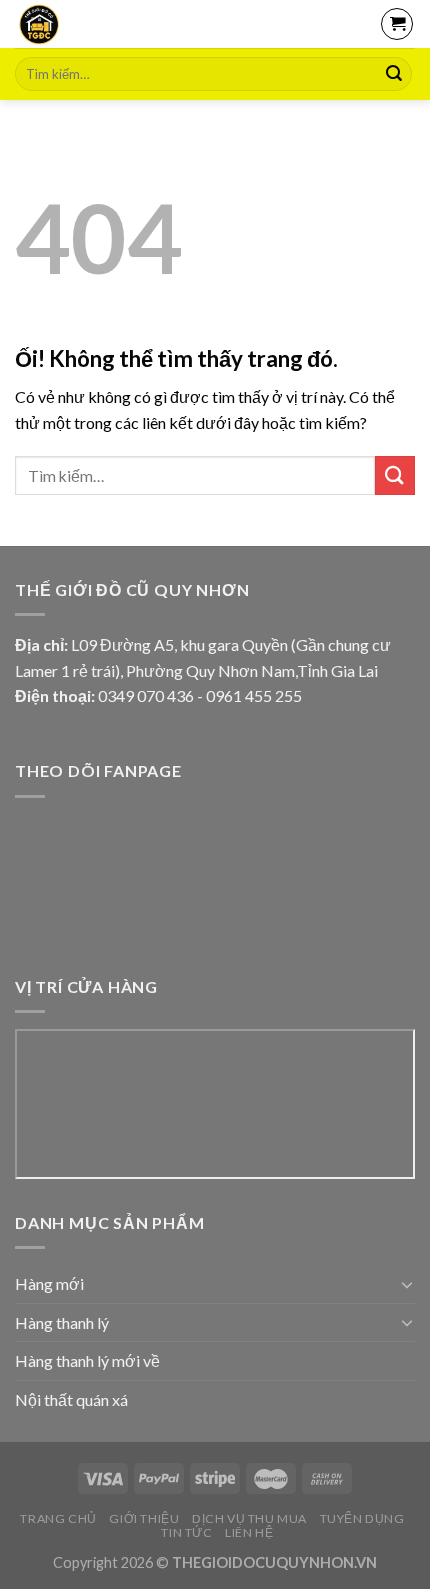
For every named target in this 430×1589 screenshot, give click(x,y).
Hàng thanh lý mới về (87, 1360)
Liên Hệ (249, 1532)
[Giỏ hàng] (397, 24)
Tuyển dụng (362, 1518)
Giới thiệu (144, 1518)
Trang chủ (58, 1518)
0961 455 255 (254, 695)
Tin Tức (186, 1532)
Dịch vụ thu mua (249, 1518)
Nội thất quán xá (71, 1399)
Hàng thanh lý (62, 1322)
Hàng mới (49, 1283)
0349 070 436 (146, 695)
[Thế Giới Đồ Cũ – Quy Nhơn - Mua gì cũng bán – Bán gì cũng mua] (98, 24)
